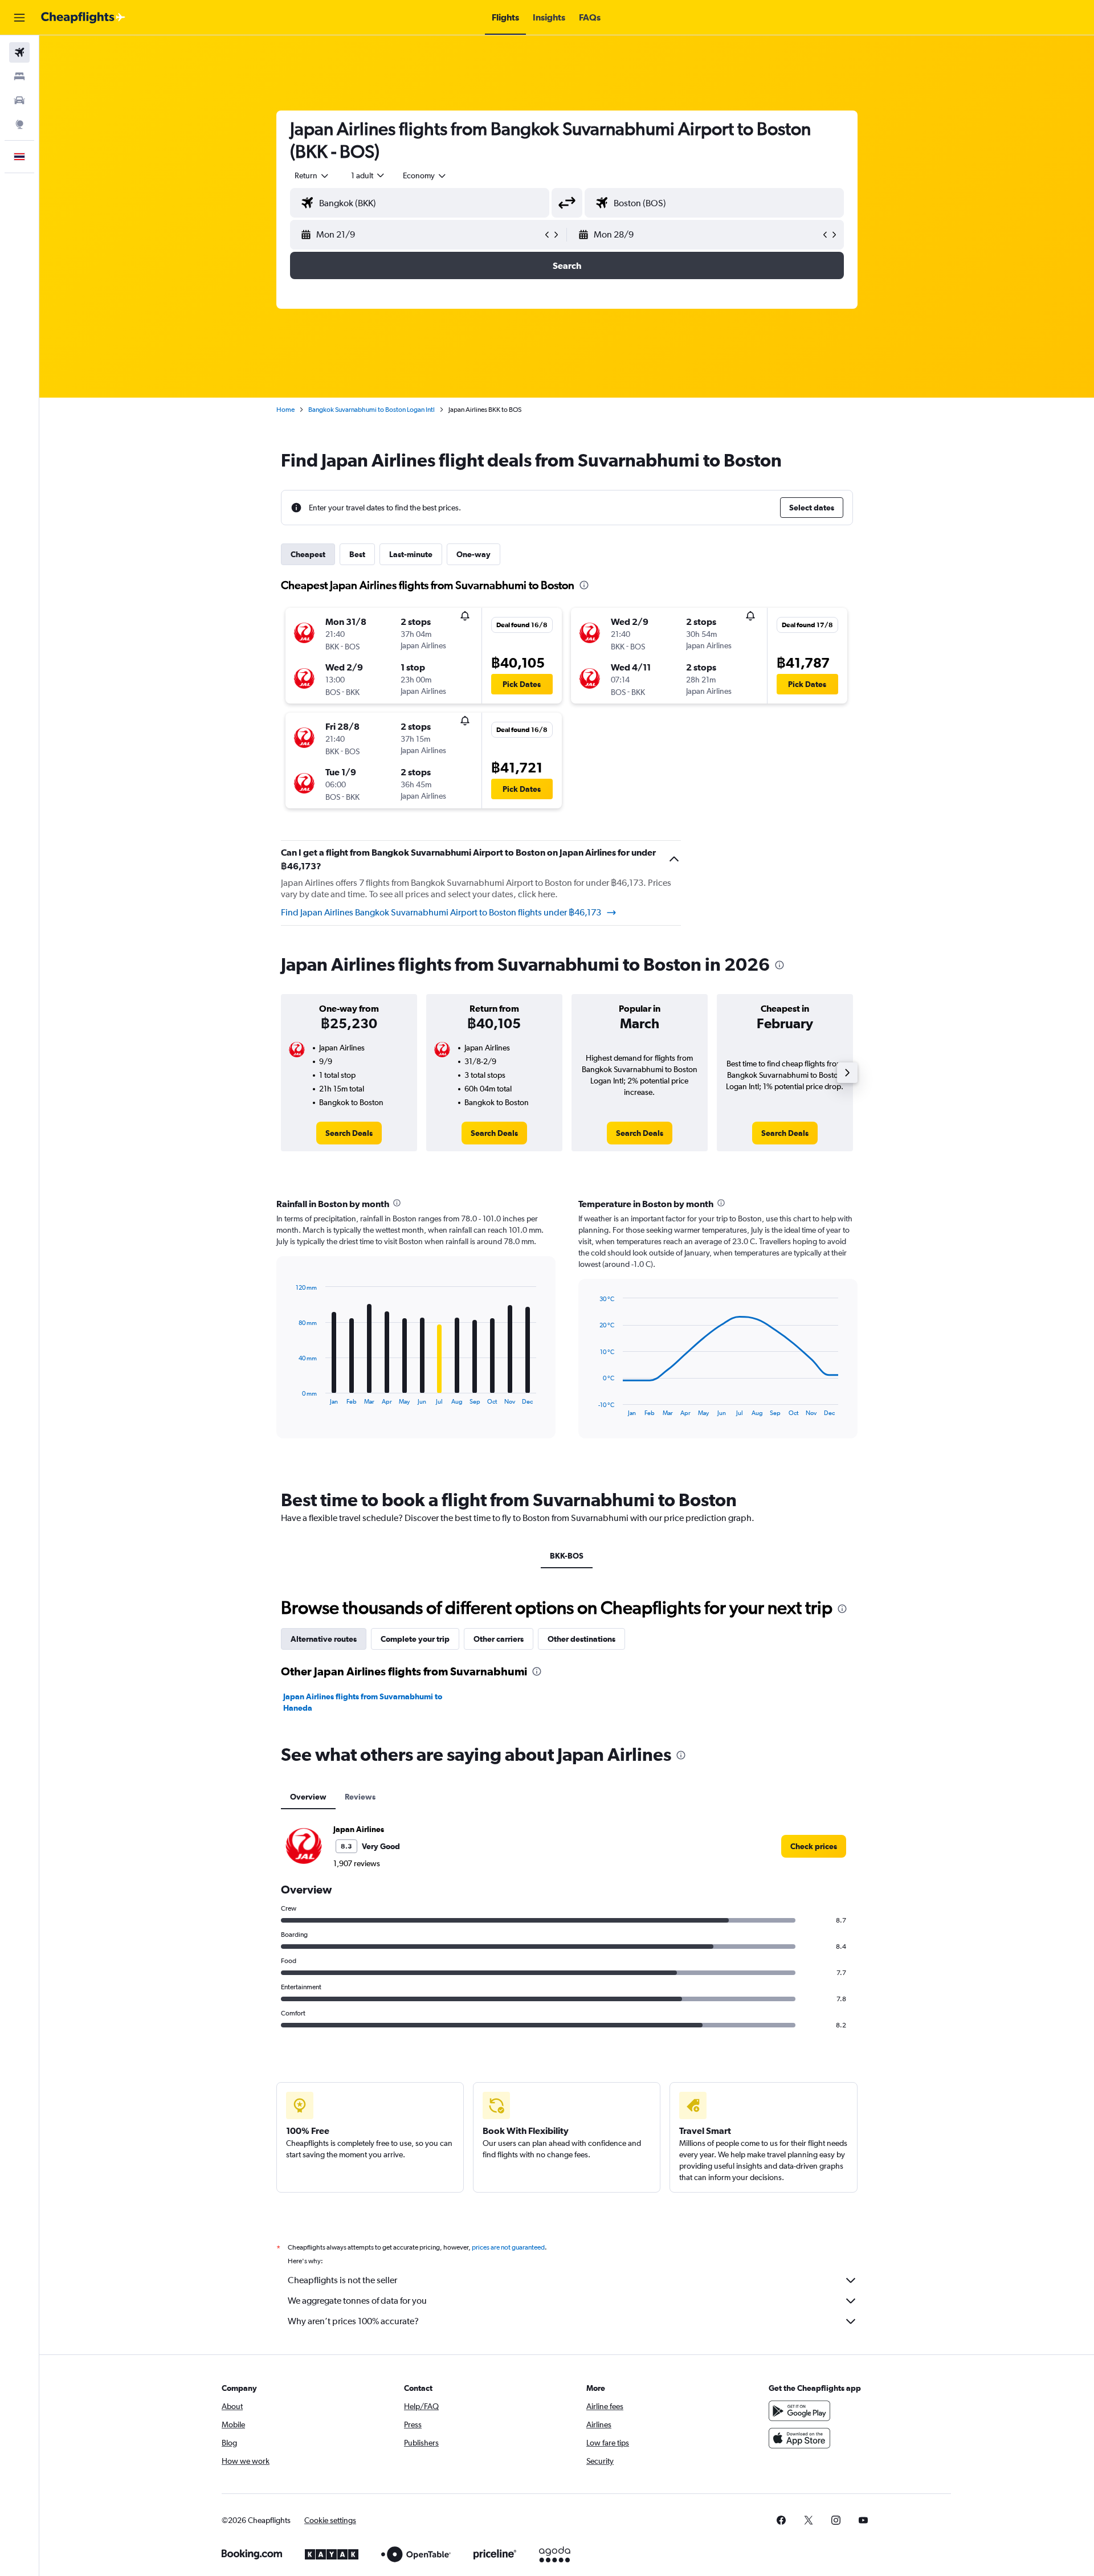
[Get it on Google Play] (799, 2411)
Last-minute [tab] (411, 554)
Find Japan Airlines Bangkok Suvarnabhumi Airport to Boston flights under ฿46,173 (441, 912)
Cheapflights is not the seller (342, 2280)
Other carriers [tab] (499, 1639)
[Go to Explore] (19, 124)
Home (285, 410)
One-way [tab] (473, 554)
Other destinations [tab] (581, 1639)
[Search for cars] (19, 100)
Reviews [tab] (360, 1797)
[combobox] (312, 175)
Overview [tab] (308, 1797)
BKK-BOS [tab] (567, 1556)
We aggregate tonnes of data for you (357, 2301)
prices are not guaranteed (508, 2247)
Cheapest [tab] (308, 554)
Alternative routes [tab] (324, 1639)
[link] (349, 1133)
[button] (19, 18)
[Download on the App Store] (799, 2438)
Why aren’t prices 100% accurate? (353, 2321)
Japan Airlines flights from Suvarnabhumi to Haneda (363, 1702)
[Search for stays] (19, 76)
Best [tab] (357, 554)
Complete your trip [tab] (415, 1639)
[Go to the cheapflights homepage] (83, 18)
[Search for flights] (19, 52)
